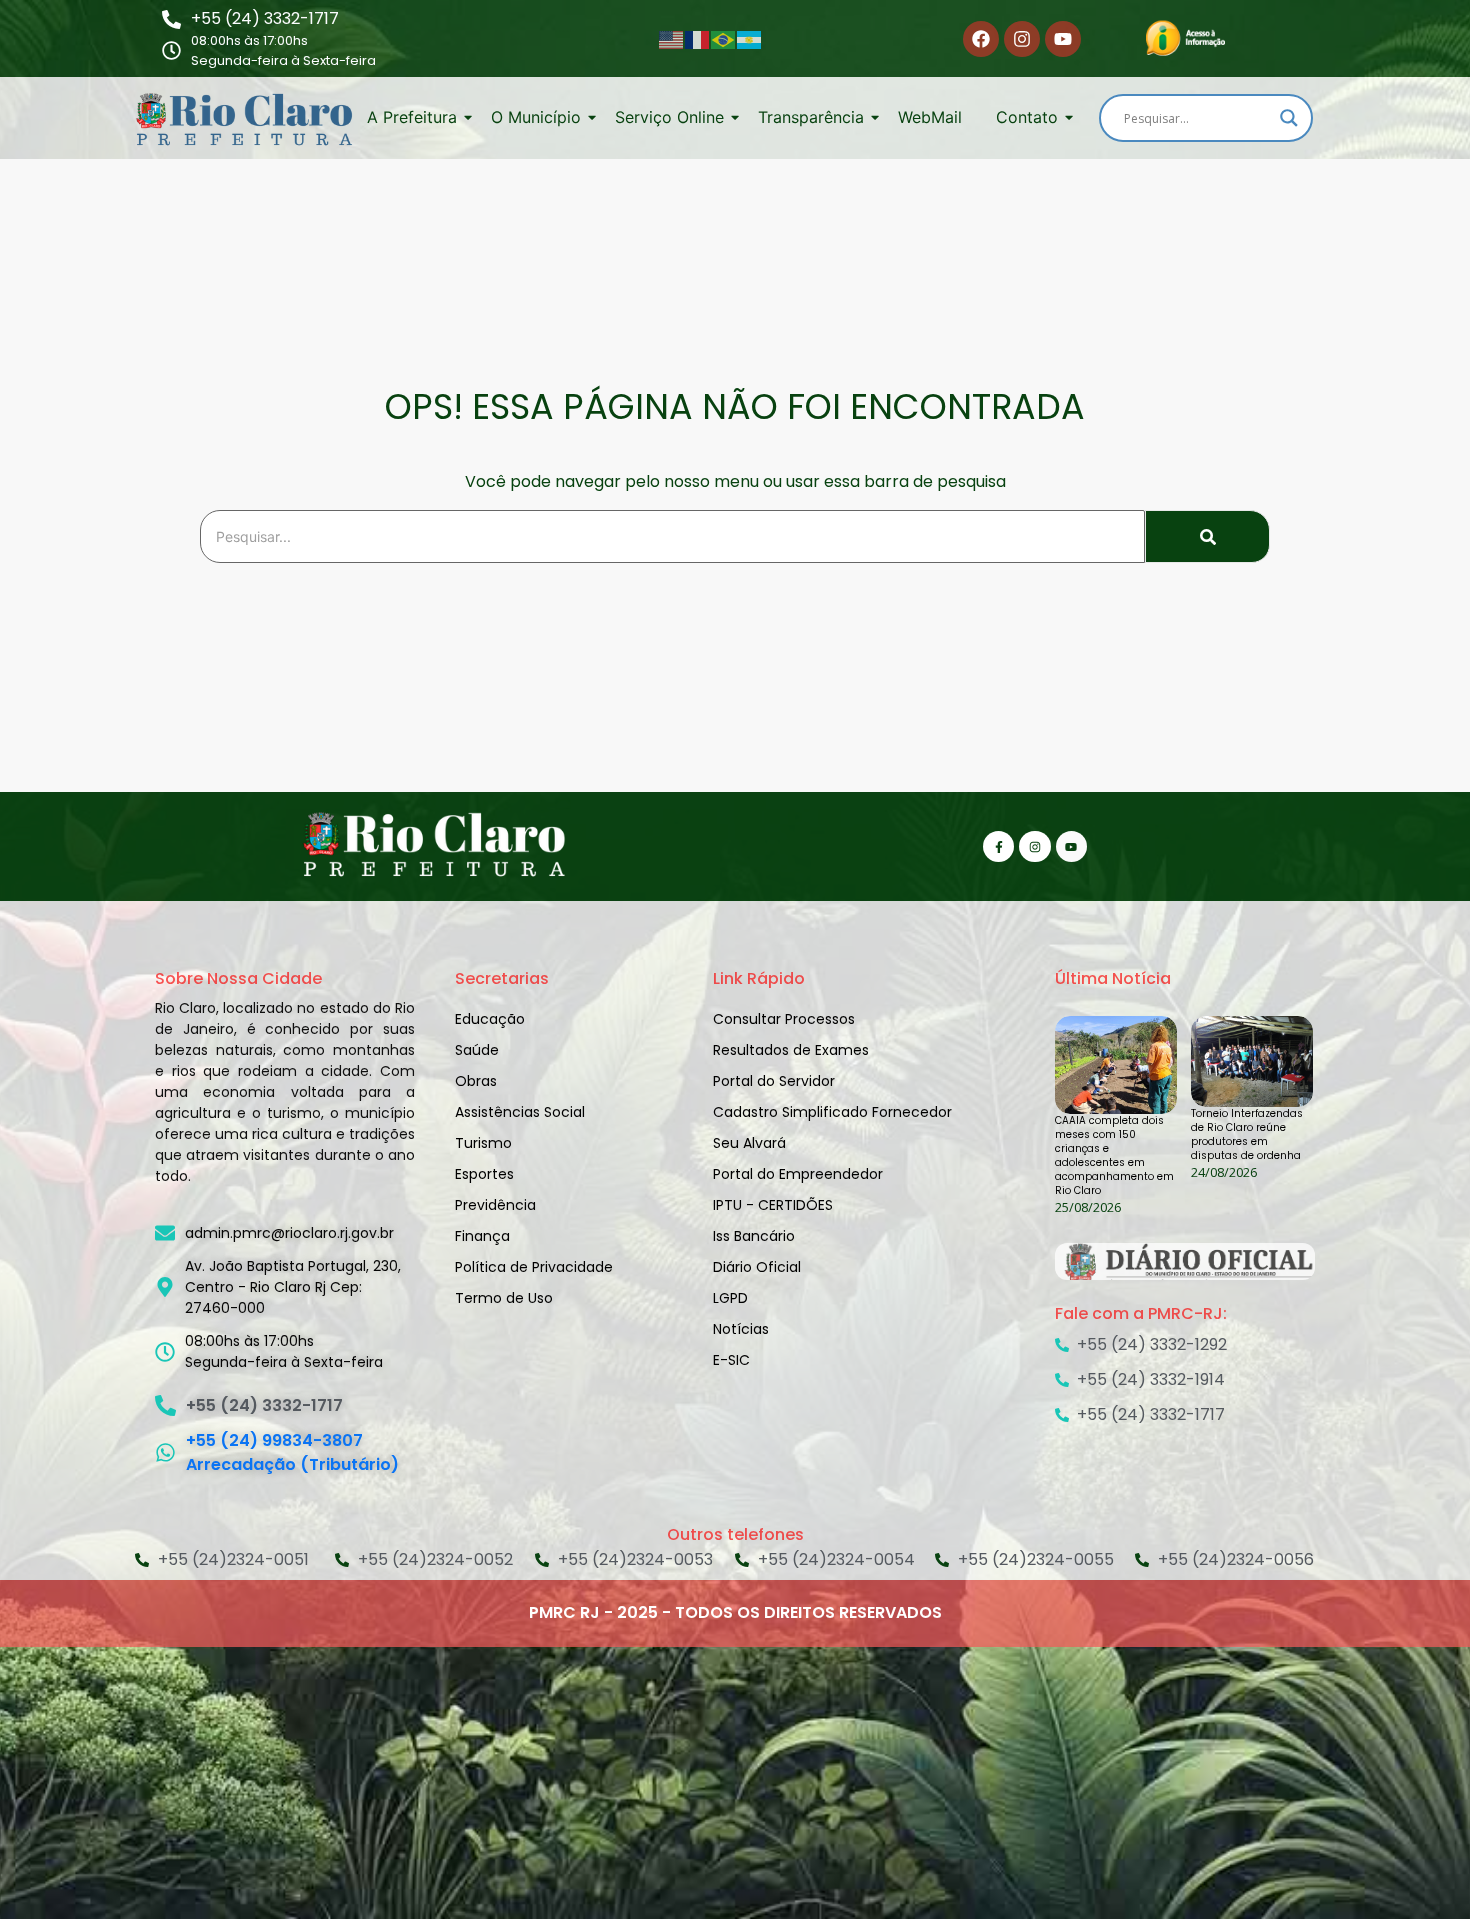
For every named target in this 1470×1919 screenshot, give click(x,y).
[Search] (1207, 536)
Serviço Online (669, 117)
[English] (672, 39)
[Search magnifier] (1289, 118)
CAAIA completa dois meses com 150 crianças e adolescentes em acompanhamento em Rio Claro (1114, 1156)
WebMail (930, 117)
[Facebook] (981, 39)
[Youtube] (1063, 39)
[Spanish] (750, 39)
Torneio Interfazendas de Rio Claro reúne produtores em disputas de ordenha (1247, 1135)
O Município (536, 117)
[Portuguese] (724, 39)
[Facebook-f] (998, 846)
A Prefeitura (412, 117)
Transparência (811, 117)
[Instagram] (1022, 39)
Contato (1027, 117)
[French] (698, 39)
